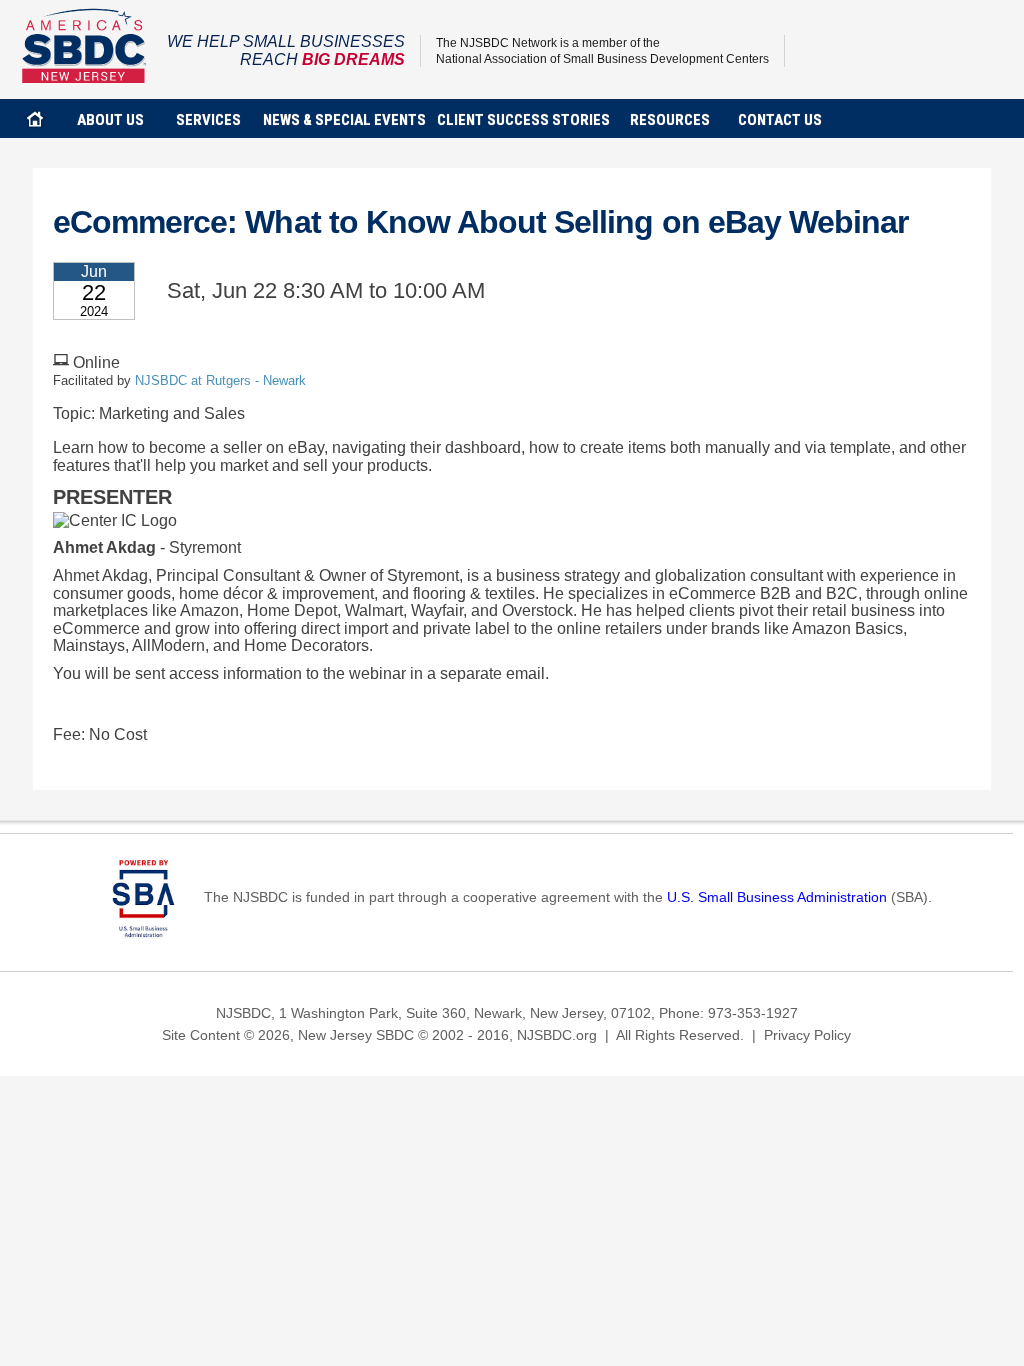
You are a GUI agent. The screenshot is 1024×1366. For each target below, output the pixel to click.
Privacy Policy (807, 1035)
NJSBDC (84, 45)
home (35, 118)
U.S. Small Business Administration (777, 897)
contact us (780, 120)
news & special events (344, 120)
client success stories (523, 120)
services (208, 120)
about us (110, 120)
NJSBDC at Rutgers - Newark (220, 380)
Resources (670, 120)
